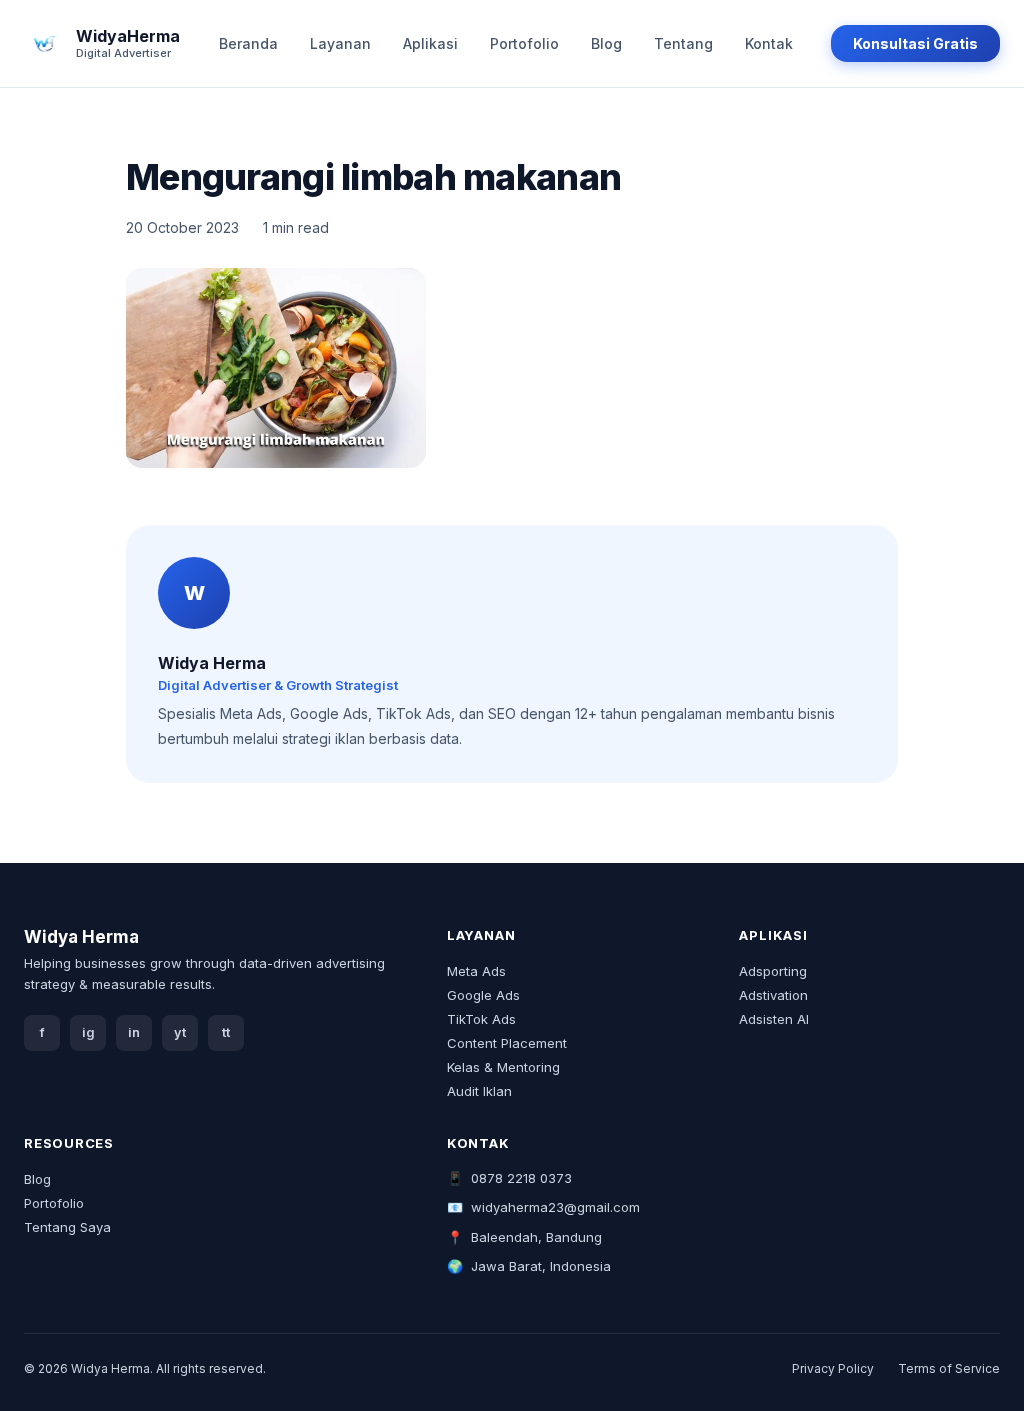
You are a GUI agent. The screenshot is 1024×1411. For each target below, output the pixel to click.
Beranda (248, 43)
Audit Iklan (479, 1091)
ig (88, 1032)
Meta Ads (476, 971)
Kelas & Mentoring (503, 1067)
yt (180, 1032)
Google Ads (483, 995)
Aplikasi (430, 43)
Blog (606, 43)
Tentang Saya (67, 1227)
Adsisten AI (774, 1019)
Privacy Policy (833, 1368)
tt (226, 1032)
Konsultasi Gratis (915, 43)
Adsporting (773, 971)
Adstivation (773, 995)
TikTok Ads (481, 1019)
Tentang (683, 43)
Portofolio (524, 43)
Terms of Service (949, 1368)
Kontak (769, 43)
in (134, 1032)
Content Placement (507, 1043)
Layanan (340, 43)
